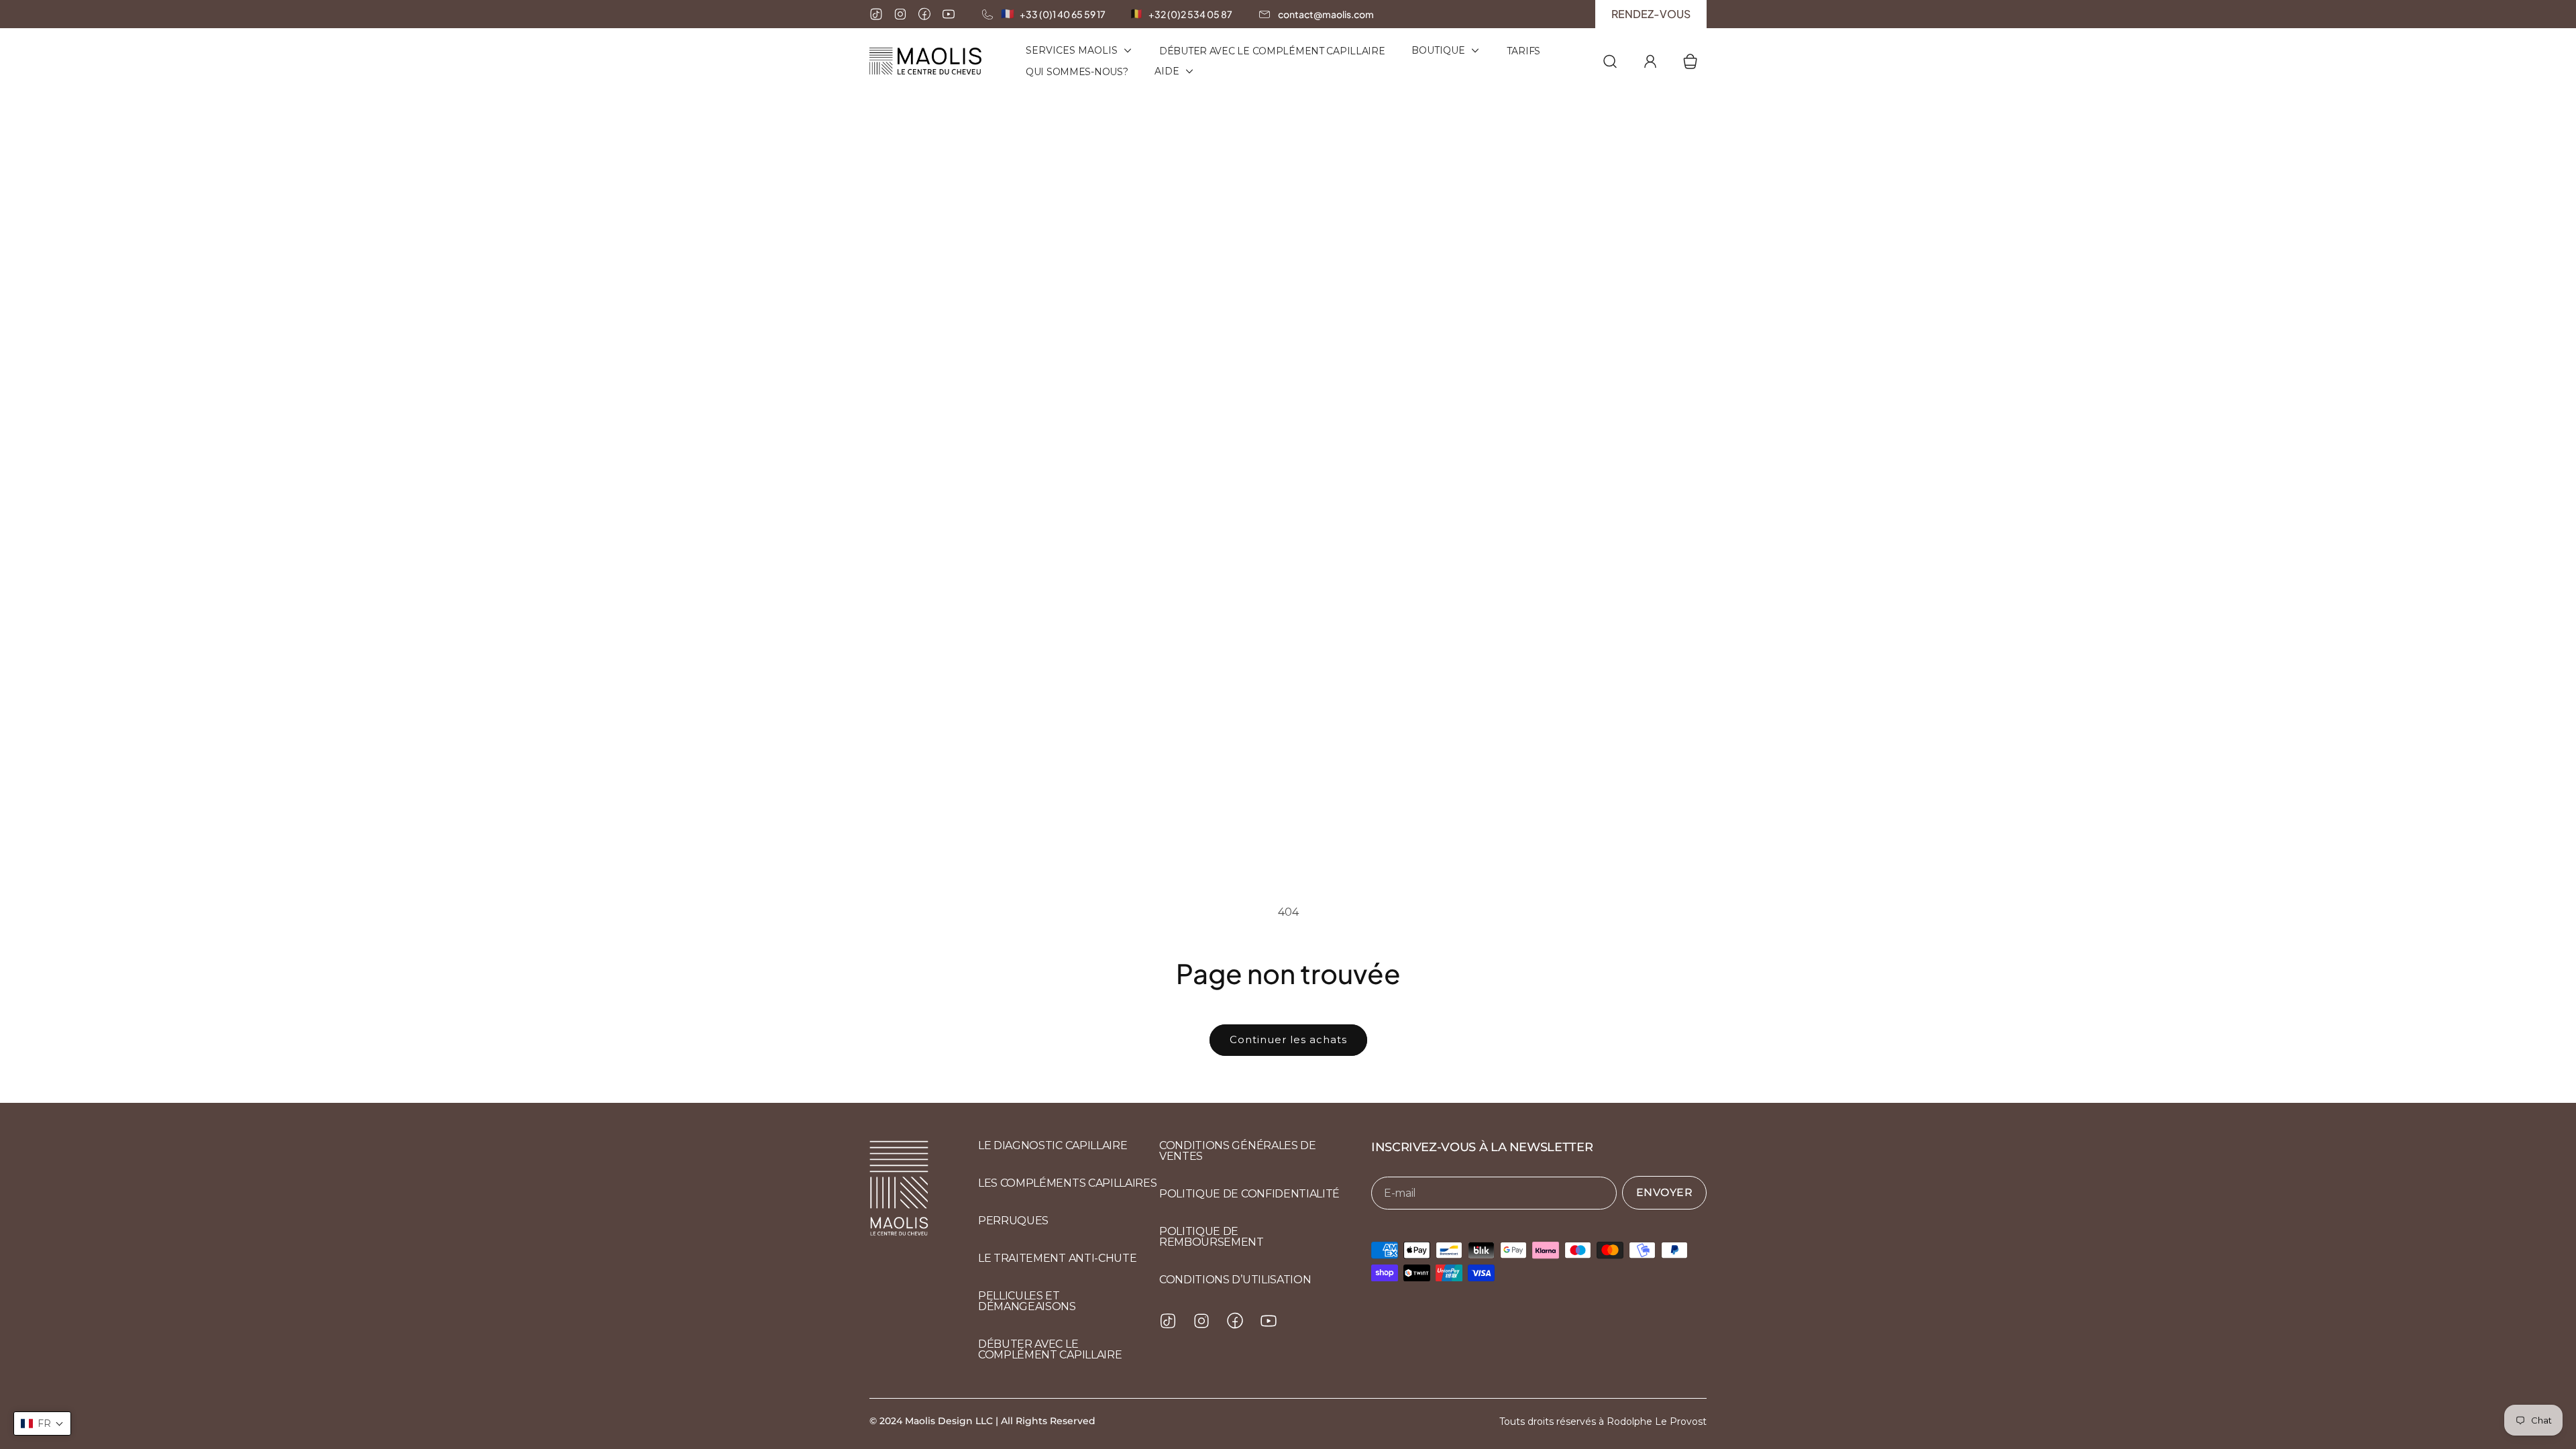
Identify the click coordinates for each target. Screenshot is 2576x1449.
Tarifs (1523, 51)
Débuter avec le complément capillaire (1272, 51)
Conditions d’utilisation (1235, 1280)
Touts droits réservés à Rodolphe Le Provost (1603, 1421)
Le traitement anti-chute (1057, 1258)
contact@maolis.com (1326, 14)
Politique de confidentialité (1249, 1194)
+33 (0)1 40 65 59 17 (1063, 14)
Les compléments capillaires (1067, 1183)
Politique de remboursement (1212, 1237)
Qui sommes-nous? (1077, 72)
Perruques (1013, 1221)
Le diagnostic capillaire (1053, 1145)
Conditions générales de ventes (1238, 1151)
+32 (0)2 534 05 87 (1190, 14)
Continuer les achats (1288, 1039)
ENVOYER (1665, 1192)
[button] (42, 1424)
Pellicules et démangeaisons (1027, 1301)
